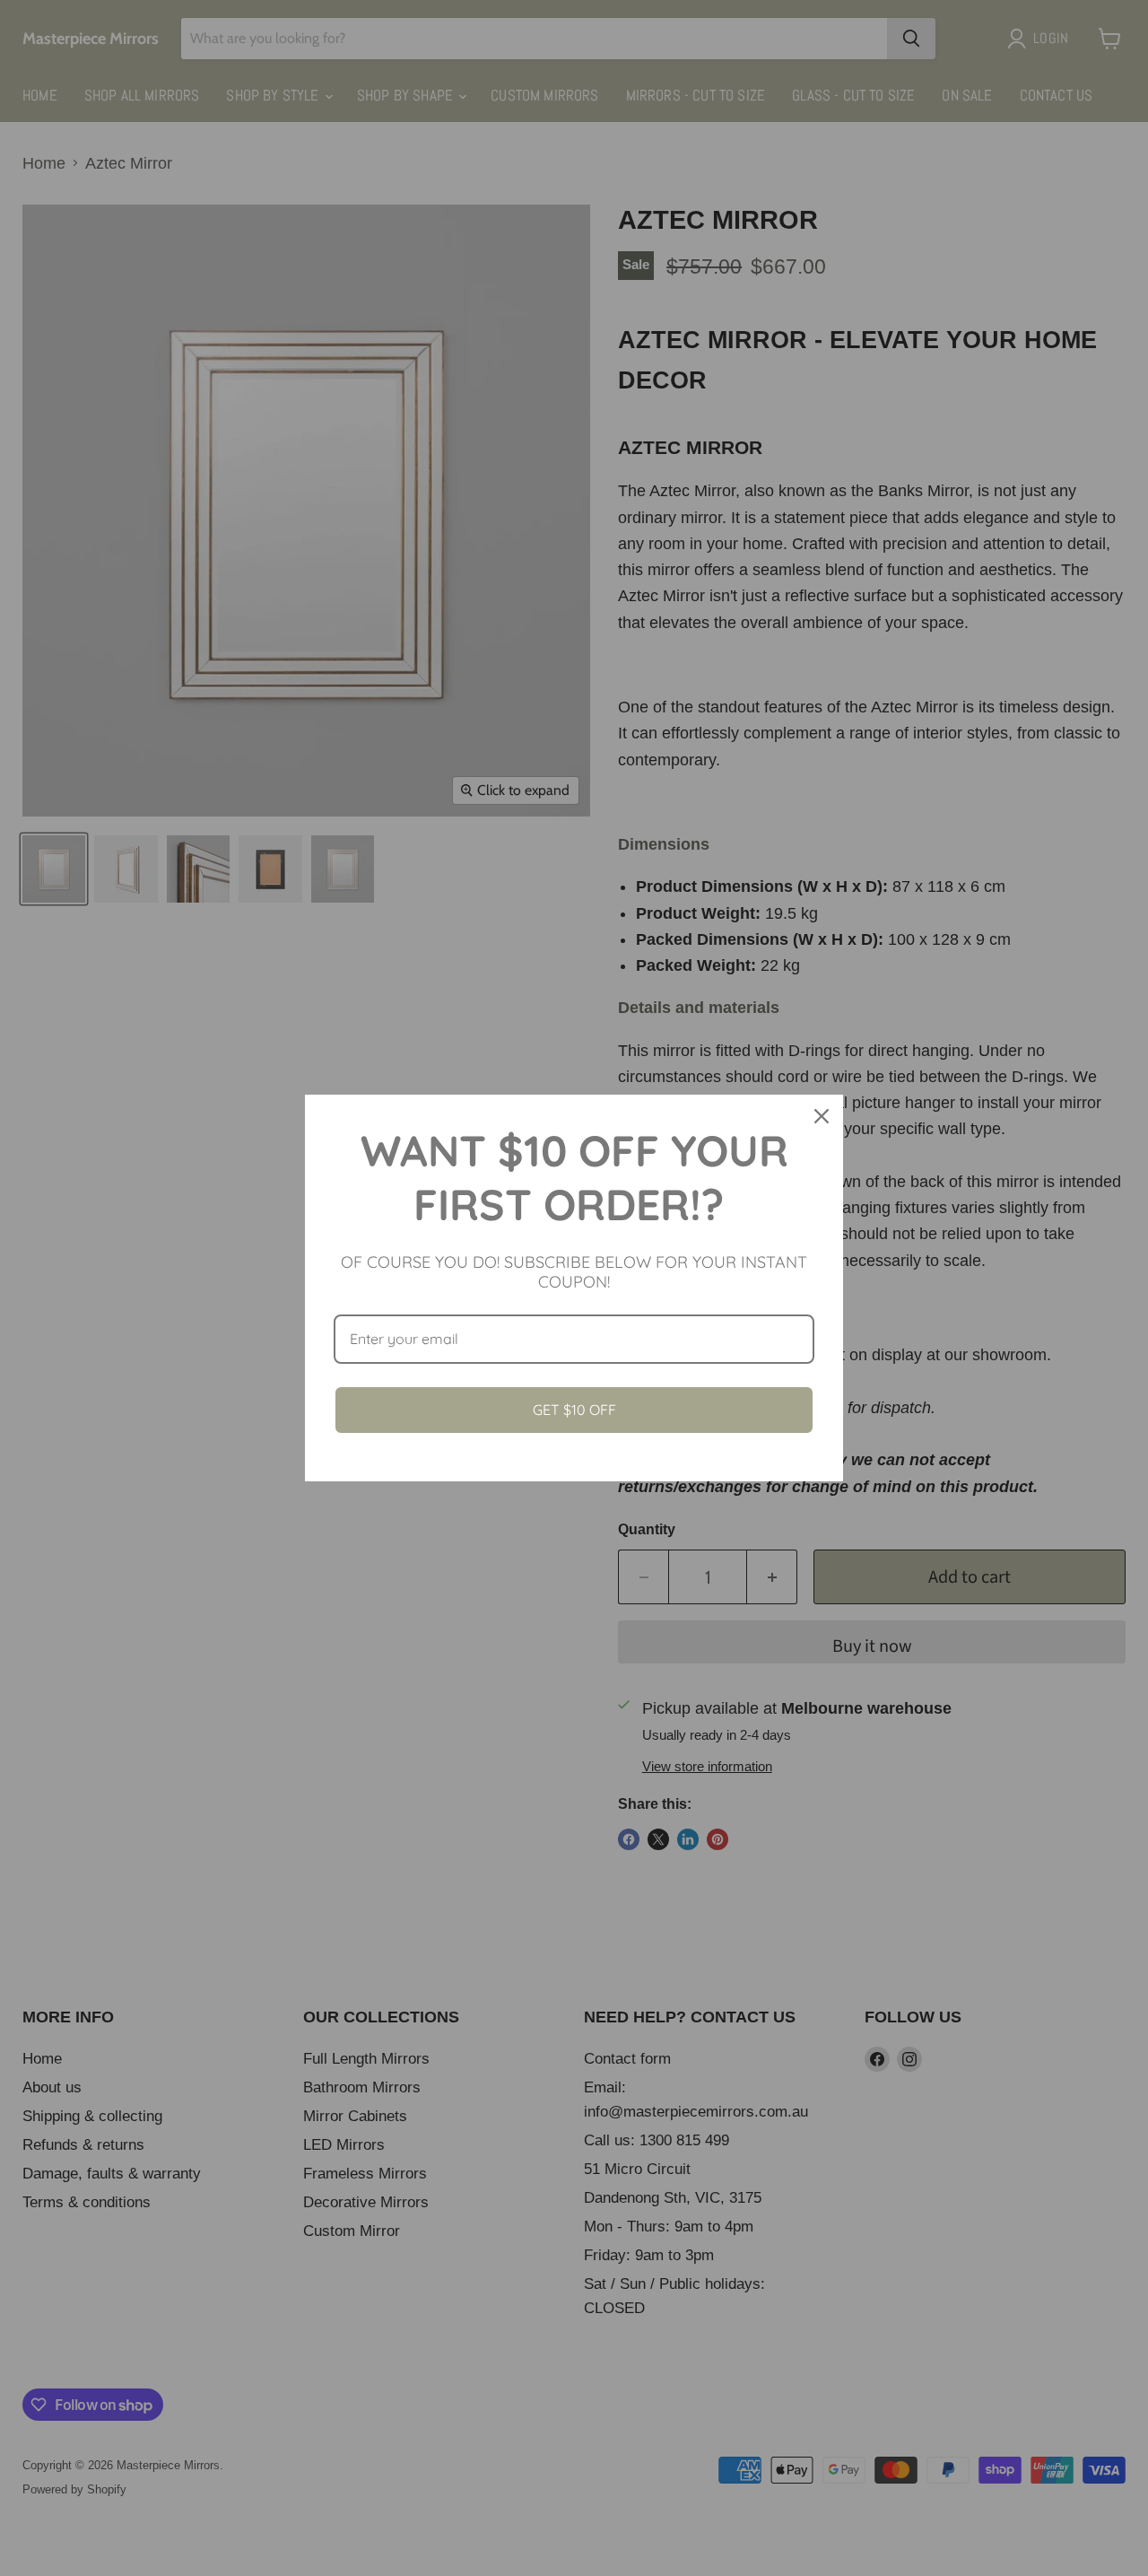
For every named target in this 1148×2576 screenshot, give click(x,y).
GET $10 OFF (574, 1410)
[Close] (822, 1116)
